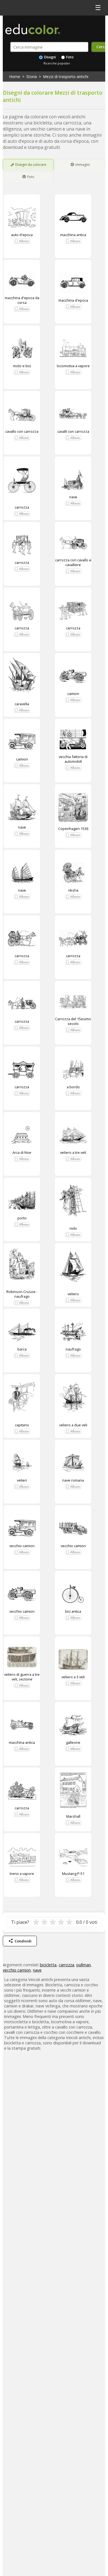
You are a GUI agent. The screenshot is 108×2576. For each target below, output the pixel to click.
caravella (22, 704)
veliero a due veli (73, 1425)
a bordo (73, 1087)
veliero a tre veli (73, 1152)
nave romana (73, 1480)
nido (73, 1228)
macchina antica (73, 235)
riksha (73, 890)
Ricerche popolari (57, 63)
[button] (22, 241)
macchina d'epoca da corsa (22, 300)
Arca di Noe (22, 1152)
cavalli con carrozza (73, 431)
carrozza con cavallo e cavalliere (73, 562)
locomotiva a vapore (73, 366)
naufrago (73, 1349)
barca (22, 1349)
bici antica (73, 1611)
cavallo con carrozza (22, 431)
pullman (84, 1965)
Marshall (73, 1816)
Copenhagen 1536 (73, 829)
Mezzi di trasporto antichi (66, 77)
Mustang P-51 (73, 1874)
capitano (22, 1425)
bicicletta (48, 1965)
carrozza (22, 507)
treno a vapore (22, 1874)
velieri (22, 1480)
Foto (70, 57)
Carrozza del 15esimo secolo (73, 1021)
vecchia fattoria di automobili (73, 759)
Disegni (50, 57)
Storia (32, 77)
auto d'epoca (22, 235)
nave (73, 497)
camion (73, 694)
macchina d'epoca (73, 300)
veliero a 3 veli (73, 1677)
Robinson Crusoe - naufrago (22, 1294)
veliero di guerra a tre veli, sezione (22, 1677)
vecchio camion (22, 1546)
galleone (73, 1742)
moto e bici (22, 366)
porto (22, 1218)
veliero (73, 1294)
